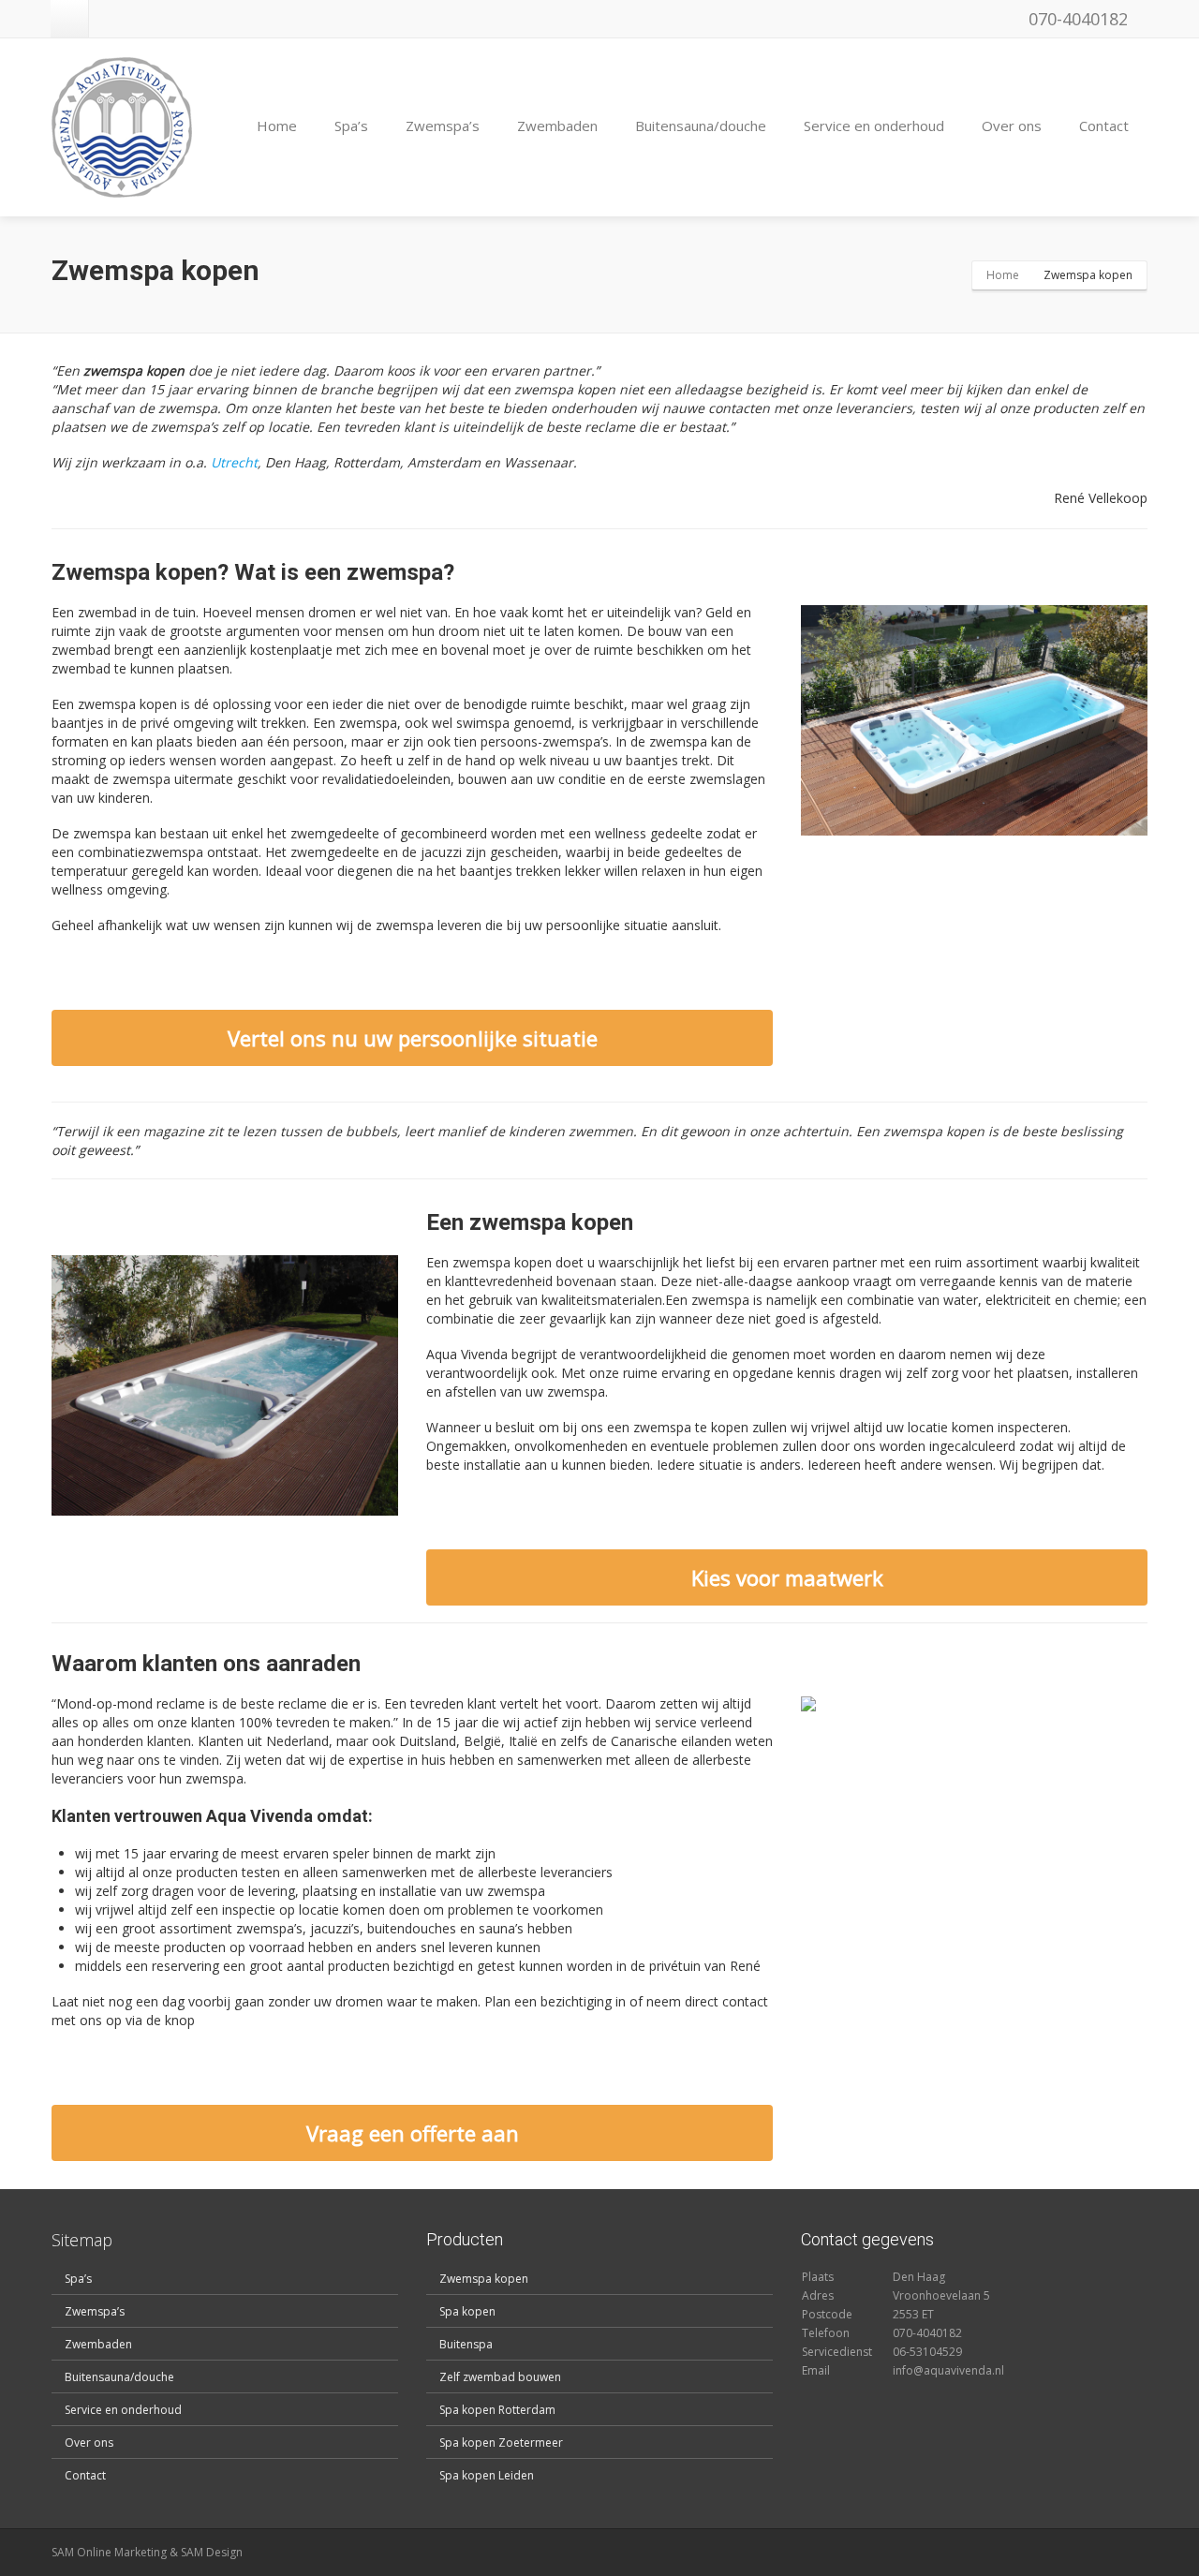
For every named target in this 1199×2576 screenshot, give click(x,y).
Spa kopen (467, 2311)
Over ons (1012, 126)
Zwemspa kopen (484, 2279)
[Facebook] (69, 19)
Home (277, 126)
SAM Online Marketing (109, 2552)
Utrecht (234, 462)
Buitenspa (466, 2344)
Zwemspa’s (443, 126)
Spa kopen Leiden (487, 2475)
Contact (1104, 126)
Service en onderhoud (874, 126)
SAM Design (212, 2552)
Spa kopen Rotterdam (497, 2410)
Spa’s (351, 126)
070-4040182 (1076, 19)
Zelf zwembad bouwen (500, 2377)
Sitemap (82, 2240)
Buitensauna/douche (701, 126)
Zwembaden (557, 126)
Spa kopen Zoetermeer (501, 2443)
